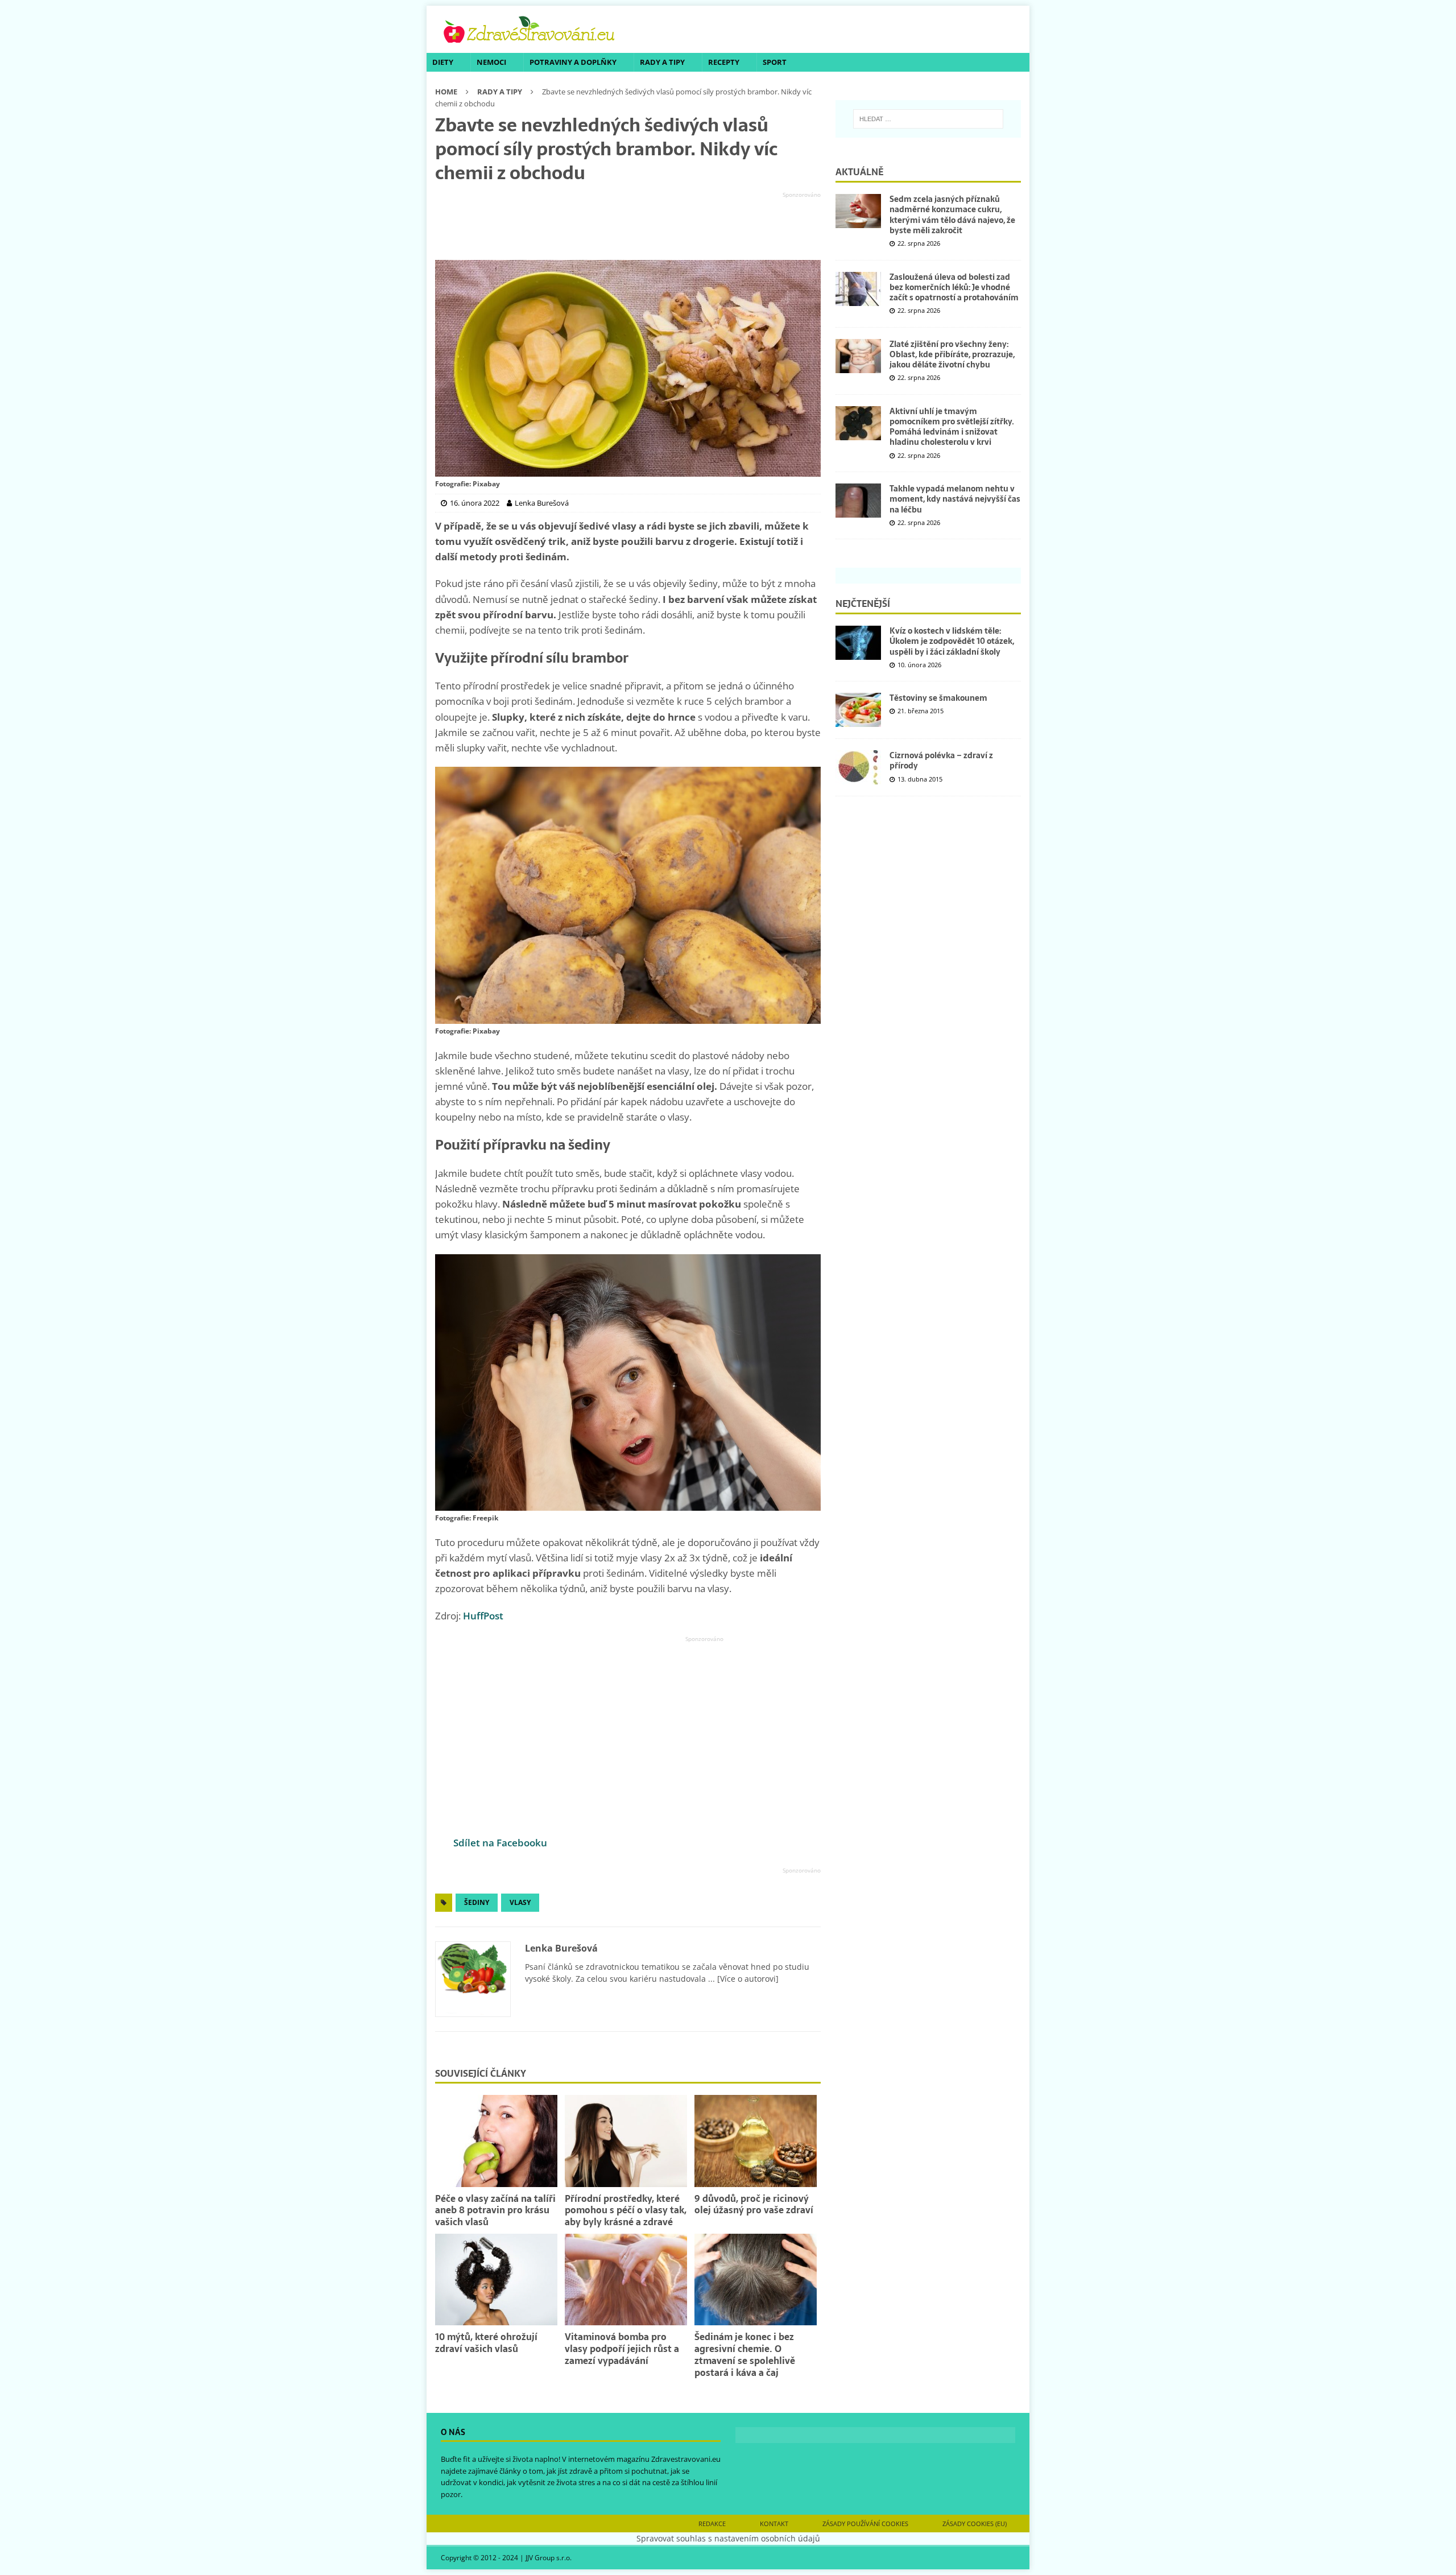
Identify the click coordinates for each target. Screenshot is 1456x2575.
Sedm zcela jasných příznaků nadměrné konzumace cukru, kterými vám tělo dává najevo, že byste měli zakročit (952, 215)
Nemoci (491, 62)
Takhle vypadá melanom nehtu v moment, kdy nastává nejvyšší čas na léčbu (955, 499)
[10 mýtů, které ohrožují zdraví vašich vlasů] (496, 2280)
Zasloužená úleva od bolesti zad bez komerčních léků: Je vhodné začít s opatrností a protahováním (954, 287)
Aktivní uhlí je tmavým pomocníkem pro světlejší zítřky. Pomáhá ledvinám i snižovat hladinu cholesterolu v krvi (952, 427)
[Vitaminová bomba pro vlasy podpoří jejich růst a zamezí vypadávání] (626, 2280)
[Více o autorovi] (747, 1979)
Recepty (724, 62)
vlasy (520, 1902)
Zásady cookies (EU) (975, 2524)
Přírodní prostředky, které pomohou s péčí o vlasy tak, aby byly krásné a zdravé (626, 2210)
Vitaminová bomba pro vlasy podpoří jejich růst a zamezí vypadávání (622, 2349)
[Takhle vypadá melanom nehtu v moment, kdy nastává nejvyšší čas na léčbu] (858, 501)
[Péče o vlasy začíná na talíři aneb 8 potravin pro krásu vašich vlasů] (496, 2141)
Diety (443, 62)
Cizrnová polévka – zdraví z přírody (941, 760)
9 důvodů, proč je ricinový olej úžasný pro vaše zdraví (754, 2204)
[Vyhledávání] (928, 119)
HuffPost (483, 1616)
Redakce (712, 2524)
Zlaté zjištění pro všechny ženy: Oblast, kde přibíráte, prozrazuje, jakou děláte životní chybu (952, 354)
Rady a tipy (662, 62)
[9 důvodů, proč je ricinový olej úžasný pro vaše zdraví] (756, 2141)
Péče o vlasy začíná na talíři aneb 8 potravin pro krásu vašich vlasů (495, 2210)
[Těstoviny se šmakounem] (858, 710)
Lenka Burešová (561, 1948)
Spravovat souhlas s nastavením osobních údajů (728, 2538)
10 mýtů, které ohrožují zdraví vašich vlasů (486, 2343)
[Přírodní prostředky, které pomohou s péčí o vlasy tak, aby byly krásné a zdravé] (626, 2141)
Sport (775, 62)
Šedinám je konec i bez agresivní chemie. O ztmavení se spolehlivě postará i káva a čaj (745, 2354)
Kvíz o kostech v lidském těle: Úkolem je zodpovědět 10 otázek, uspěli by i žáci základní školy (952, 641)
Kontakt (774, 2524)
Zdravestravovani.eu (686, 2459)
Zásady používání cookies (865, 2524)
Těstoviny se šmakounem (938, 698)
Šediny (477, 1902)
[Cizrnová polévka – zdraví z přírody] (858, 767)
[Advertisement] (628, 226)
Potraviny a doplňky (573, 62)
